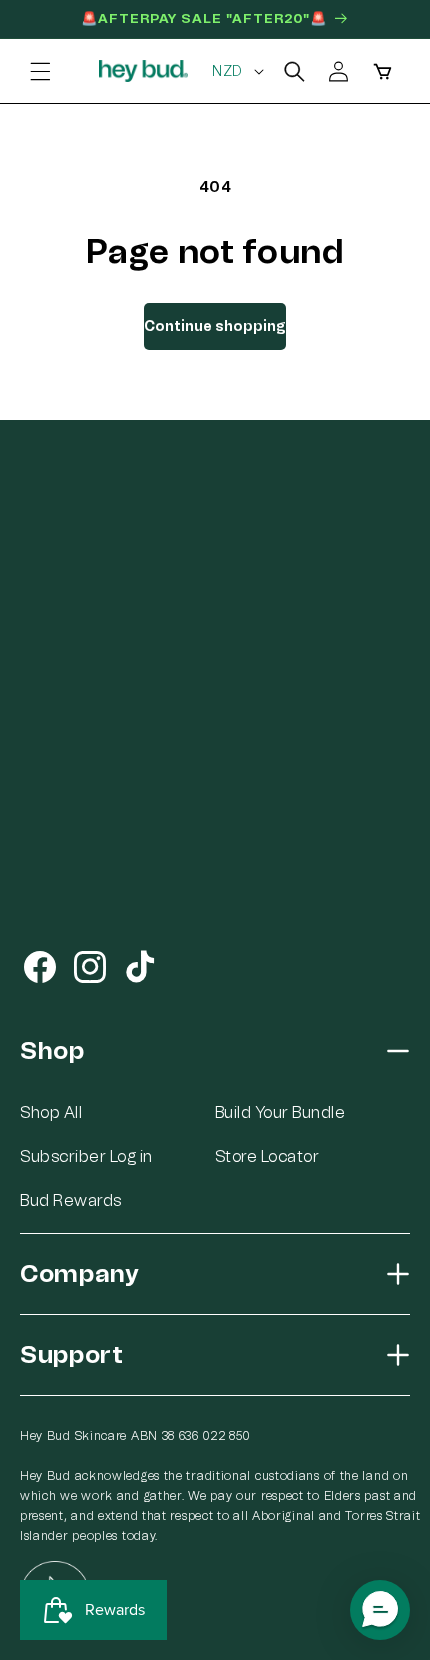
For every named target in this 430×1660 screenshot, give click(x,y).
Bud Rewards (71, 1200)
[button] (40, 71)
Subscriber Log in (86, 1156)
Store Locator (267, 1156)
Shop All (51, 1112)
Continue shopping (215, 326)
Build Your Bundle (280, 1112)
